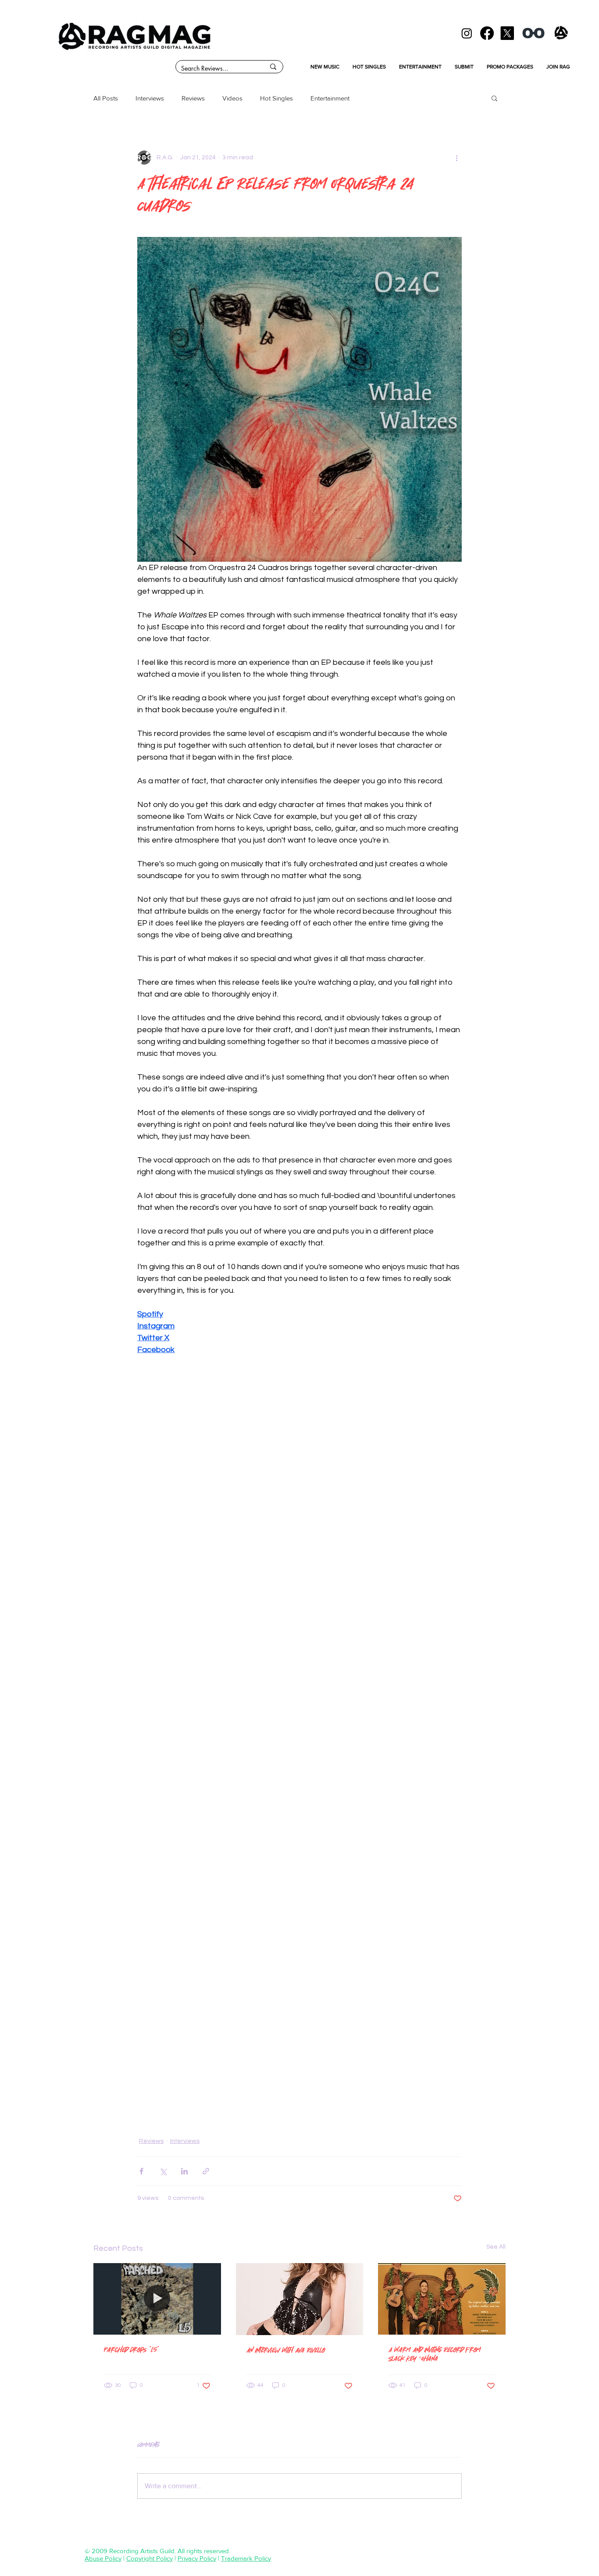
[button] (494, 98)
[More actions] (456, 158)
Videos (232, 98)
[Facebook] (487, 33)
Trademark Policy (246, 2558)
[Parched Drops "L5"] (157, 2299)
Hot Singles (276, 98)
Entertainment (330, 98)
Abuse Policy (103, 2558)
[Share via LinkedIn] (184, 2171)
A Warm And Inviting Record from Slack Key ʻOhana (435, 2354)
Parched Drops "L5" (132, 2349)
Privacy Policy (197, 2558)
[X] (507, 33)
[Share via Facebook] (141, 2171)
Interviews (150, 98)
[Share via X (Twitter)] (163, 2171)
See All (496, 2247)
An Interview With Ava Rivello (286, 2350)
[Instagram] (467, 33)
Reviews (193, 98)
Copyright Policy (150, 2558)
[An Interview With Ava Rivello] (300, 2299)
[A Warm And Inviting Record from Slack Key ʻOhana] (442, 2299)
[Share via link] (206, 2171)
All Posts (106, 98)
